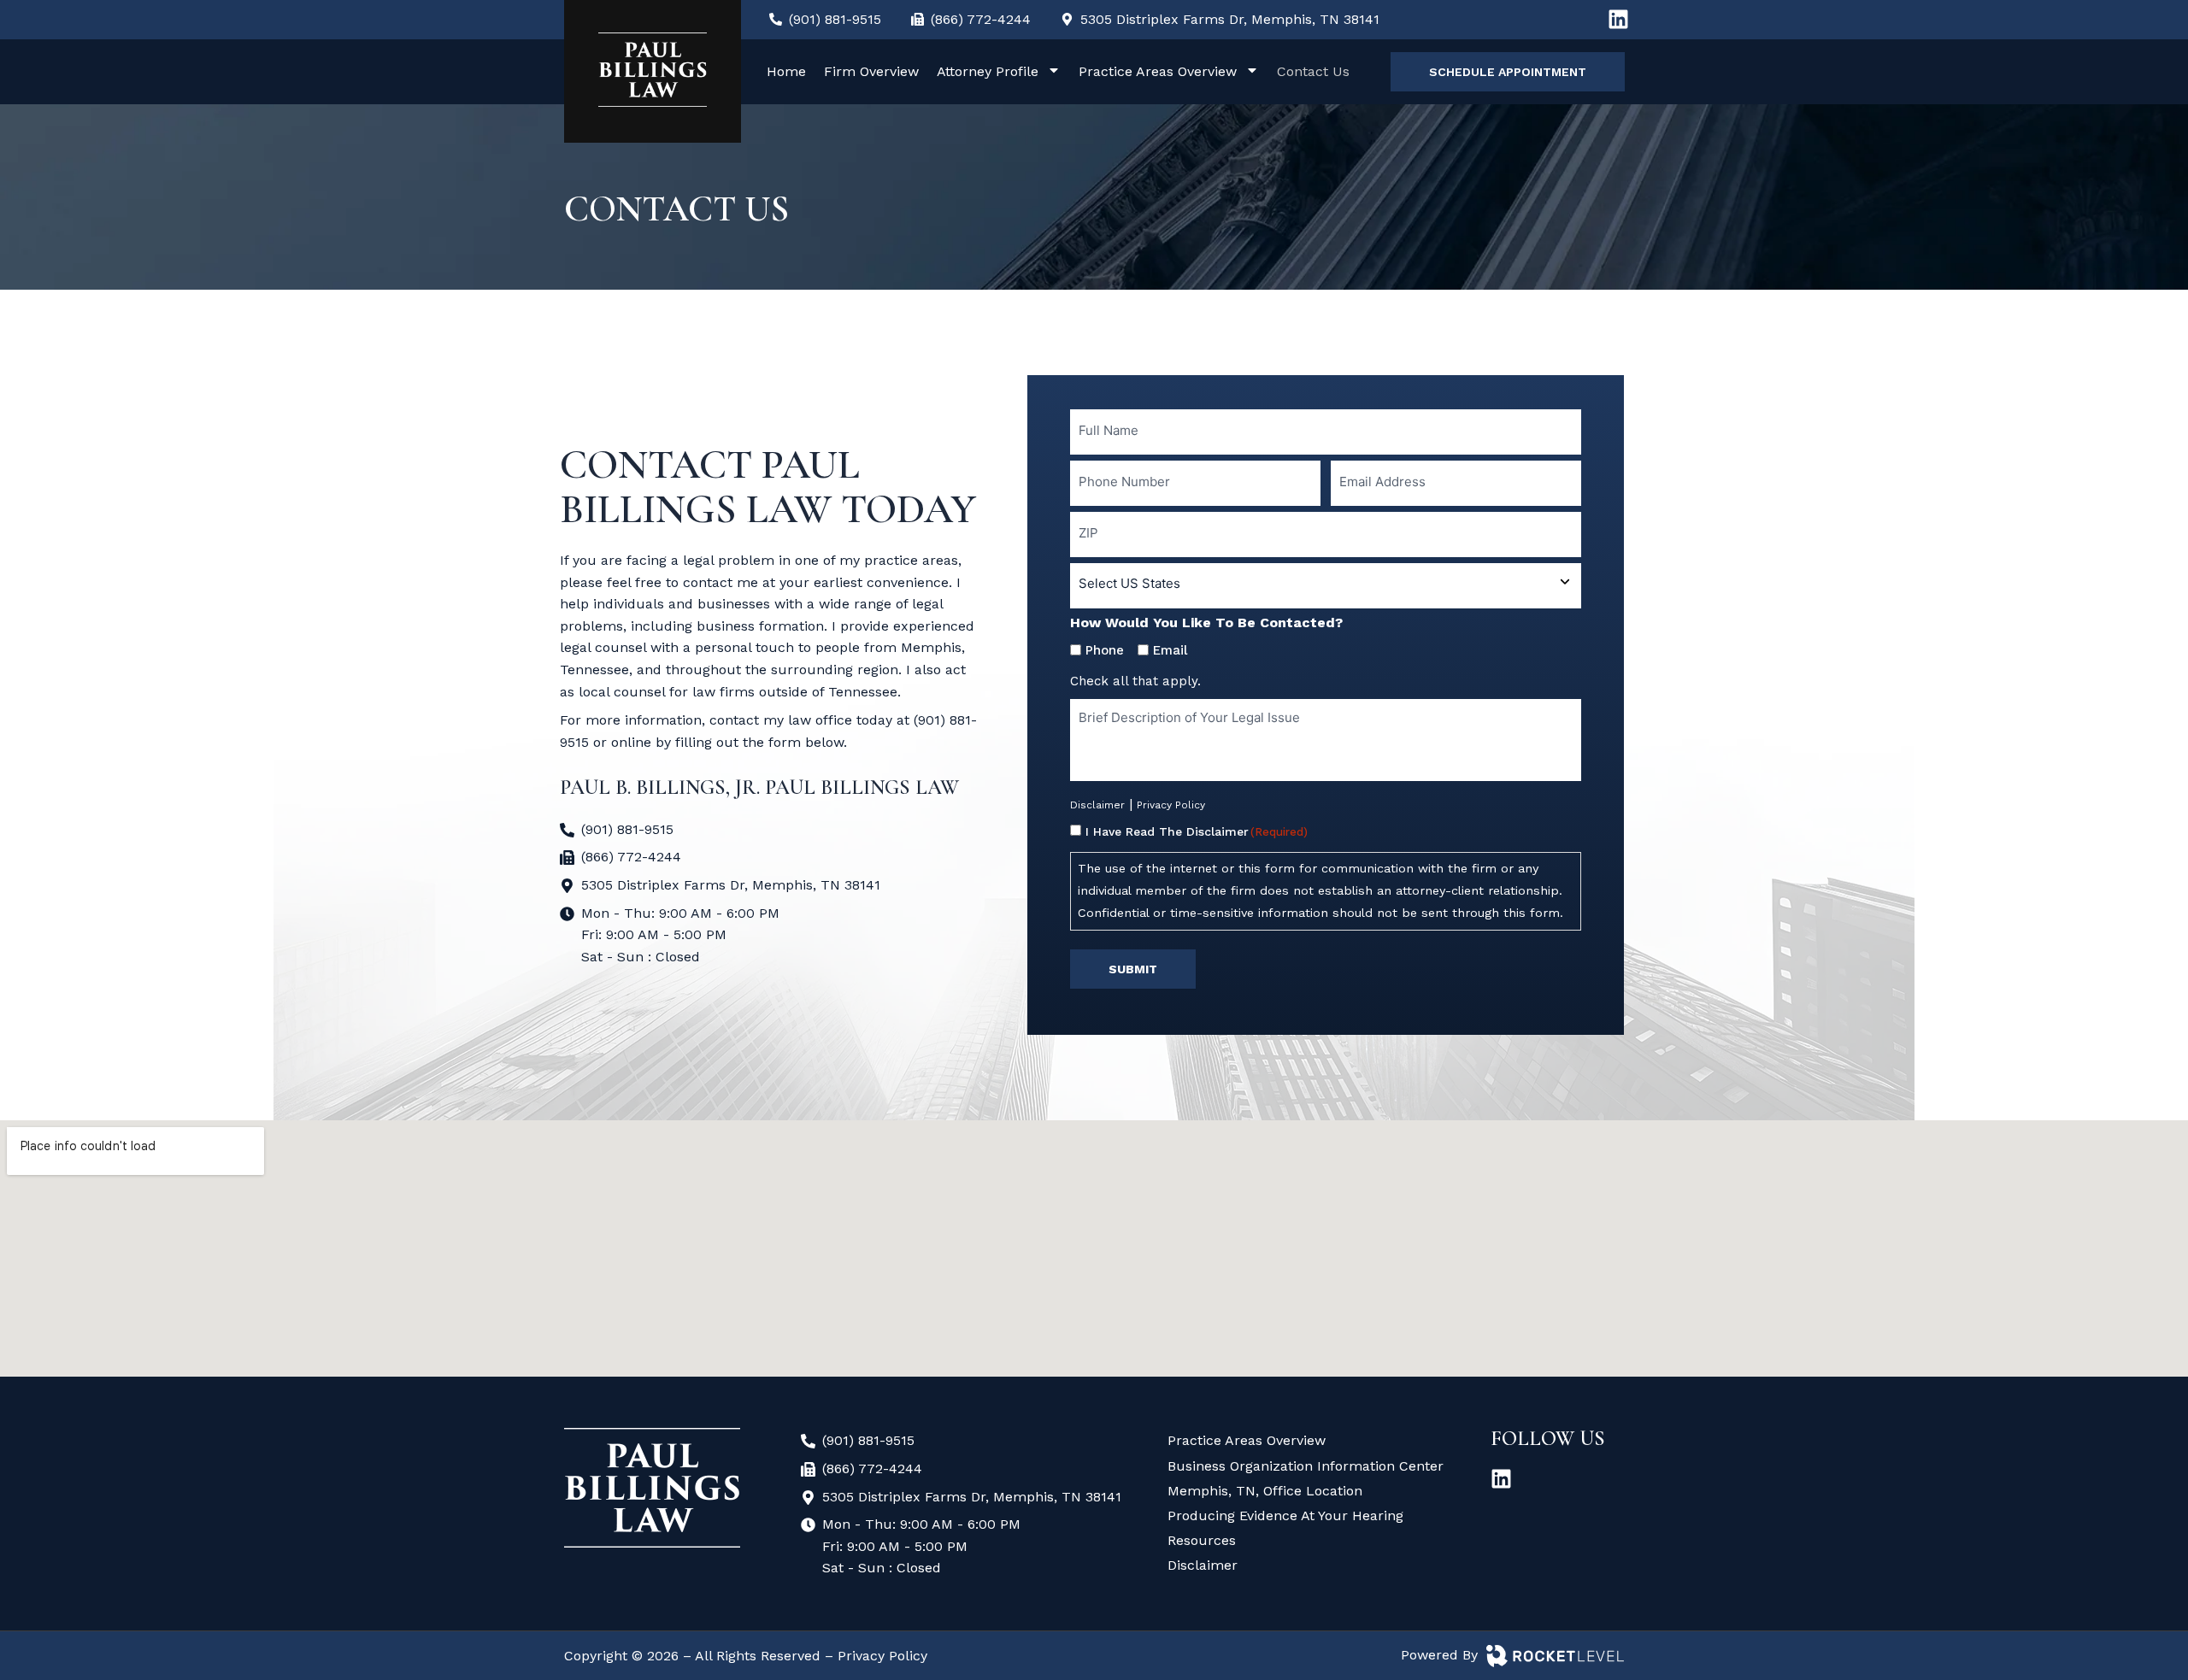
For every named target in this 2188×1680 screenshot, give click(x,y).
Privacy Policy (1171, 805)
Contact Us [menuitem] (1313, 71)
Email (1170, 650)
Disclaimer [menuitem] (1203, 1565)
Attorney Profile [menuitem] (988, 71)
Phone (1105, 650)
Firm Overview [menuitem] (871, 71)
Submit (1133, 969)
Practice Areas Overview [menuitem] (1158, 71)
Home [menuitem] (786, 71)
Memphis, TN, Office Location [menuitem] (1265, 1491)
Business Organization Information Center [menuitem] (1306, 1466)
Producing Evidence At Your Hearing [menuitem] (1285, 1516)
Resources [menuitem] (1202, 1540)
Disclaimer (1097, 805)
